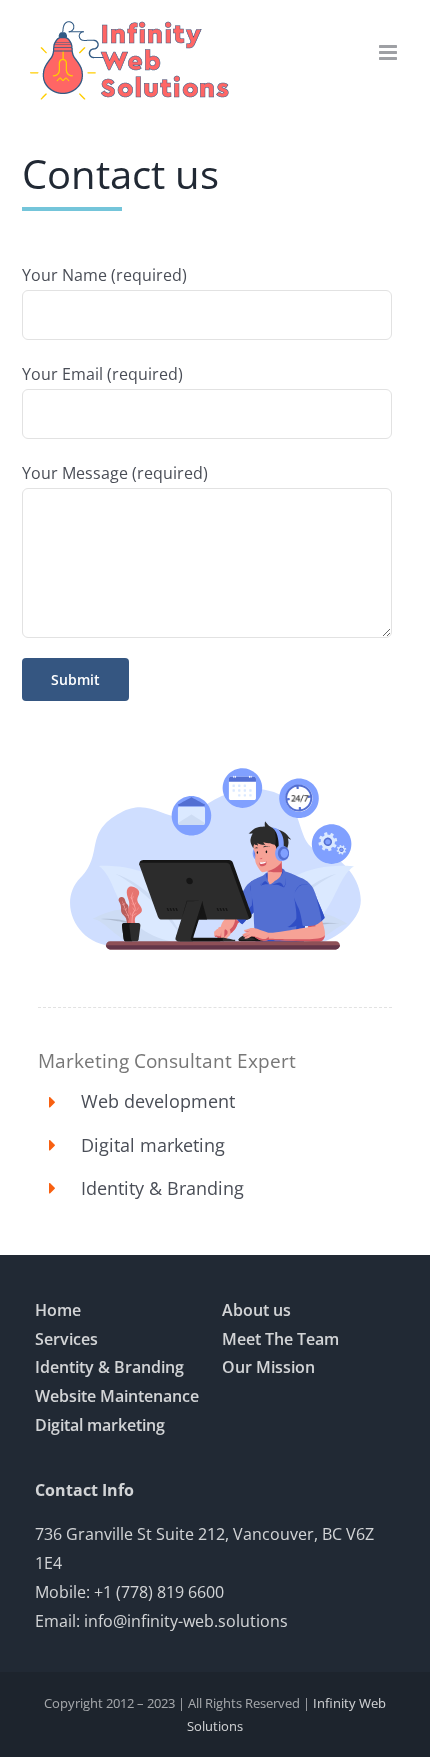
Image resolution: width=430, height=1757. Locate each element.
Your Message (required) (115, 473)
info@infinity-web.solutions (186, 1621)
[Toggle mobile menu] (389, 52)
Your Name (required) (104, 275)
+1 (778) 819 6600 (159, 1592)
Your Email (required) (102, 374)
